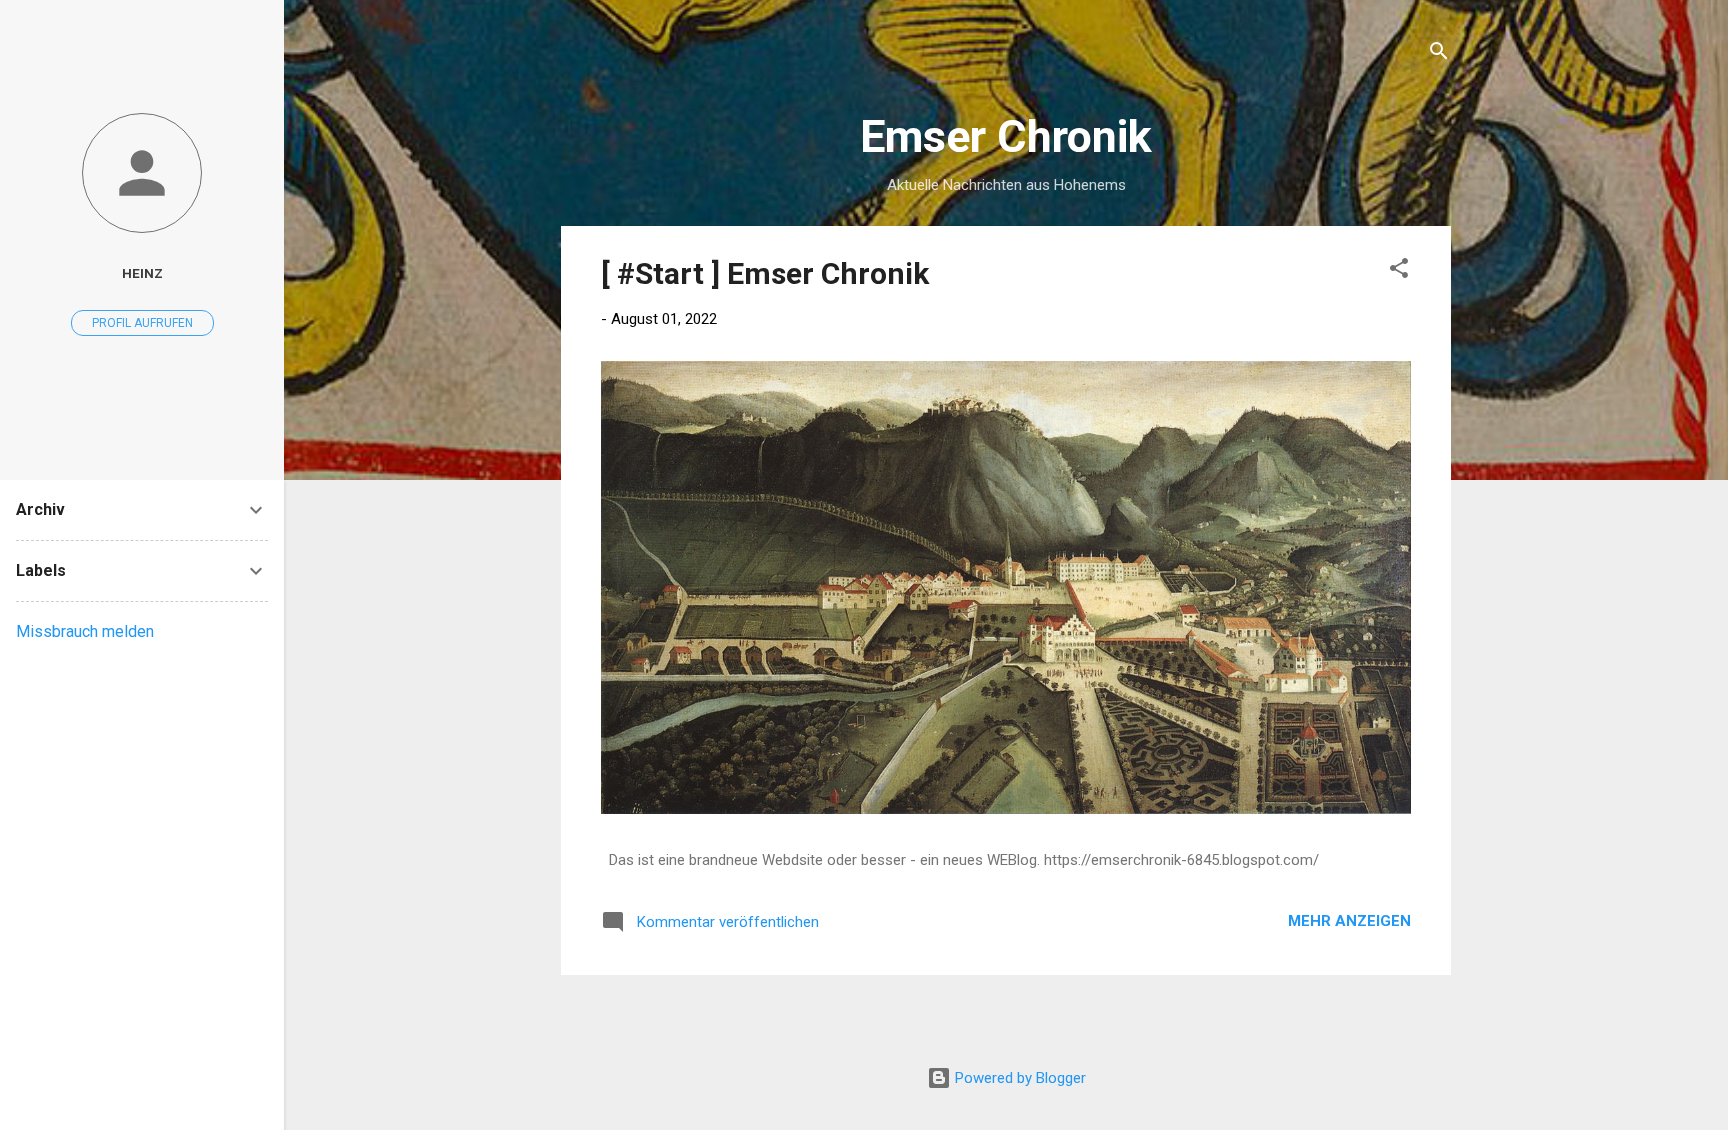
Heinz (142, 273)
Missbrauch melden (85, 631)
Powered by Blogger (1018, 1078)
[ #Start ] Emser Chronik (765, 273)
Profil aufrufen (142, 323)
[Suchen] (1439, 54)
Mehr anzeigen (1349, 921)
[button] (1399, 271)
